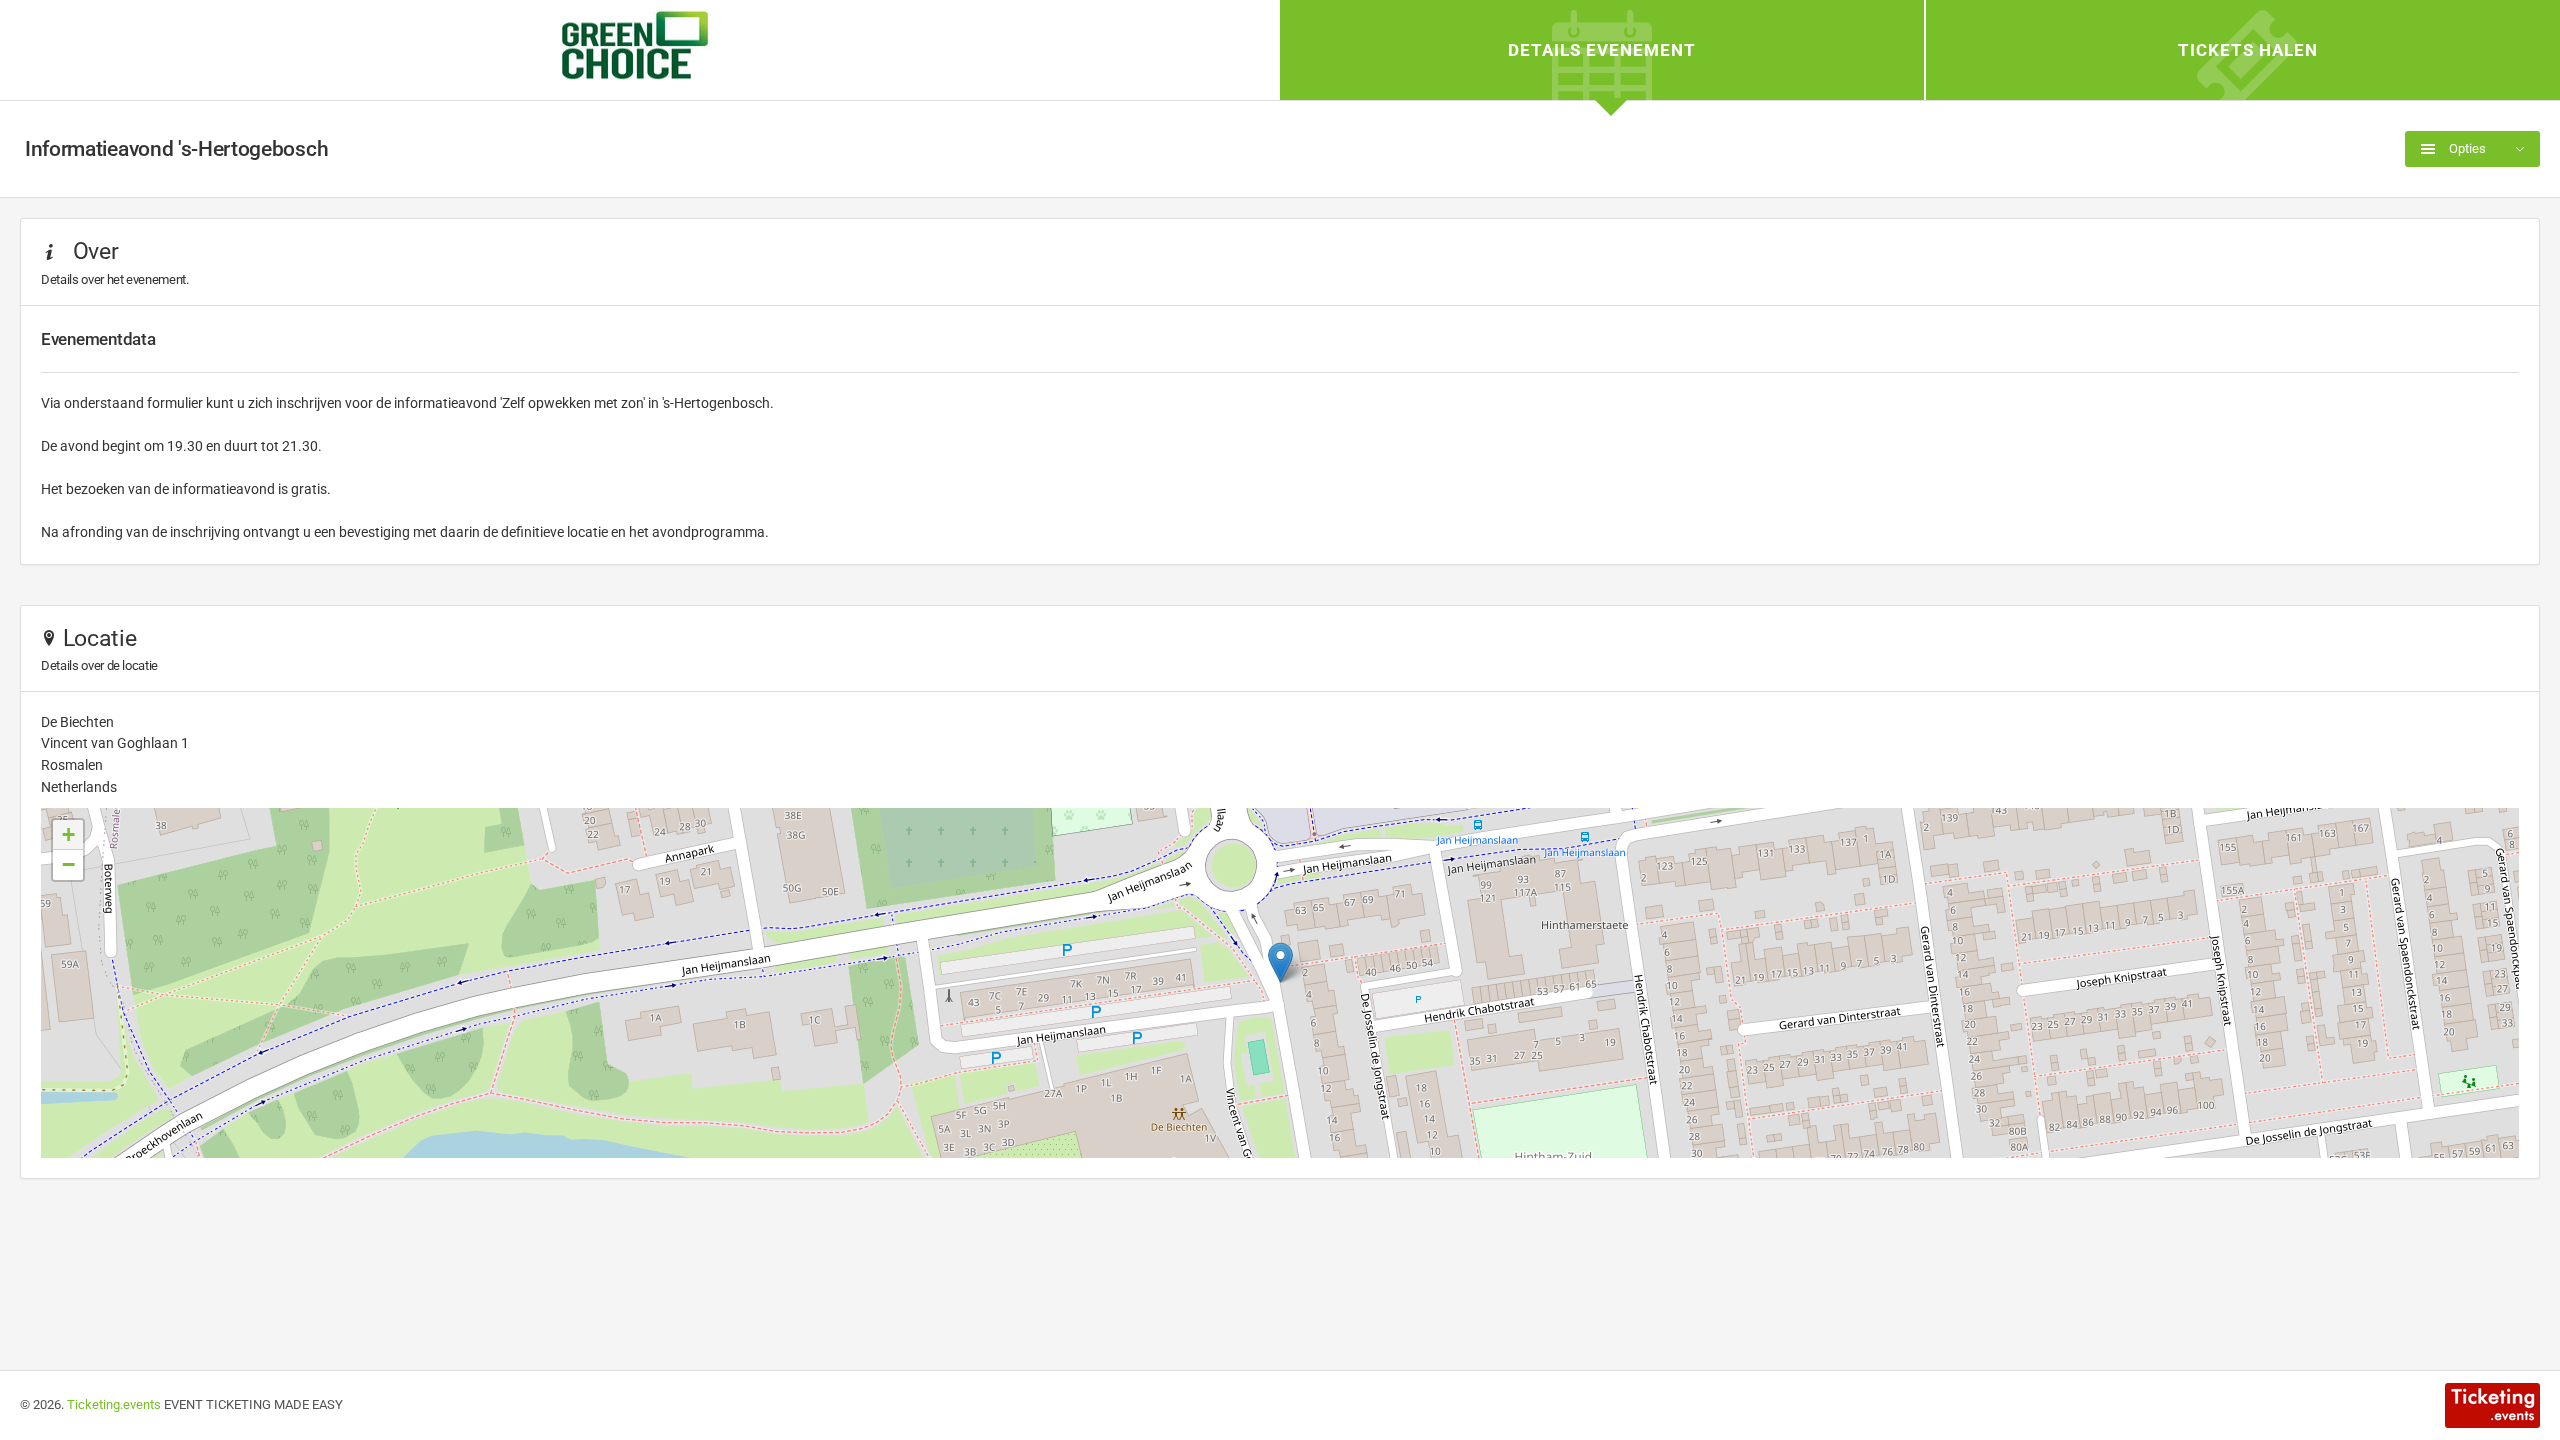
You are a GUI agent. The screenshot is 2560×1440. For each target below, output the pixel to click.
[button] (1280, 962)
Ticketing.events (114, 1404)
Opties (2466, 148)
